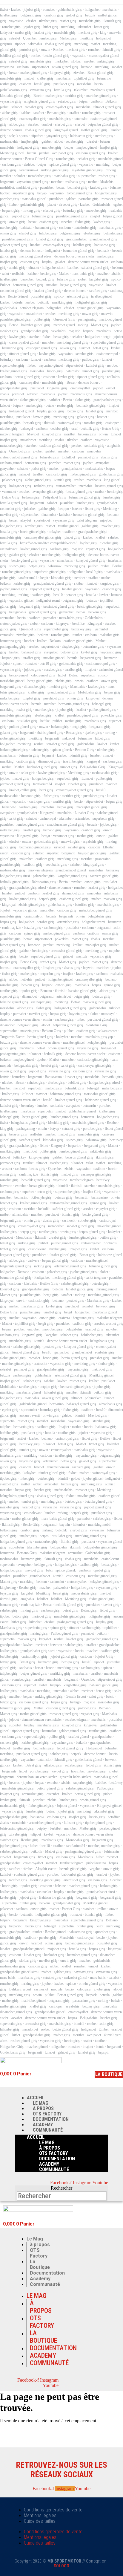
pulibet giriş (42, 319)
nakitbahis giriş (110, 228)
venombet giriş (64, 836)
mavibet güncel (54, 658)
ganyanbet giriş (56, 136)
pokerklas (62, 939)
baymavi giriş (83, 1972)
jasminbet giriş (30, 1312)
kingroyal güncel (66, 130)
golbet (75, 1478)
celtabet (77, 337)
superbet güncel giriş (45, 956)
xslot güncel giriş (43, 675)
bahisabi (26, 228)
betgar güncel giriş (73, 285)
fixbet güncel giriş (79, 193)
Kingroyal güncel (109, 1806)
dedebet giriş (59, 429)
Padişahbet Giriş (54, 497)
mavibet (6, 176)
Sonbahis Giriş (97, 1025)
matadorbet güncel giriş (96, 910)
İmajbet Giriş (92, 1192)
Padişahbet (42, 1278)
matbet (95, 44)
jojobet (116, 325)
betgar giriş (82, 996)
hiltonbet (35, 1054)
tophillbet (68, 457)
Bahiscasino (53, 1077)
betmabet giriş (77, 188)
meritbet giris (76, 50)
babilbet (73, 268)
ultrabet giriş (48, 21)
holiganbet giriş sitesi (15, 876)
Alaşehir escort (46, 1869)
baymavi (48, 755)
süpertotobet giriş (56, 629)
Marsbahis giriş (98, 1301)
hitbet (81, 1019)
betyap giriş (28, 1232)
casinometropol (107, 354)
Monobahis (24, 1237)
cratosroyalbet (29, 382)
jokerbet (30, 509)
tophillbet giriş (84, 78)
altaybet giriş (71, 647)
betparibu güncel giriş (103, 124)
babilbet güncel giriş (14, 56)
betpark (88, 331)
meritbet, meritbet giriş (104, 1846)
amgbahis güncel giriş (40, 101)
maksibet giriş (10, 698)
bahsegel (27, 429)
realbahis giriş (75, 182)
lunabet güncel (72, 589)
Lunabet (87, 778)
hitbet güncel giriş (13, 945)
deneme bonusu (11, 130)
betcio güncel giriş (56, 56)
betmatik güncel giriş (91, 406)
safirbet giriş (102, 1519)
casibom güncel (11, 463)
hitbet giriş (51, 27)
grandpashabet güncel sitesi (19, 1972)
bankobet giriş (54, 1955)
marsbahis (110, 10)
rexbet (105, 566)
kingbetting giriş (75, 1685)
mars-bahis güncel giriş (58, 1519)
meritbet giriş (88, 33)
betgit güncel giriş (40, 681)
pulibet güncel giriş (102, 710)
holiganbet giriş (28, 147)
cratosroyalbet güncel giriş (19, 457)
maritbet (6, 1197)
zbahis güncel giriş (58, 44)
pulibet (93, 566)
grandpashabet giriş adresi (28, 888)
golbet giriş (74, 15)
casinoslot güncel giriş (16, 291)
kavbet (30, 302)
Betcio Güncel (18, 296)
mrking (111, 170)
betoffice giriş (85, 905)
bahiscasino (100, 1197)
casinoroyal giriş (69, 423)
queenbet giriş (105, 1932)
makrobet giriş (96, 211)
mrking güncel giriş (55, 170)
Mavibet (33, 434)
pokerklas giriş (111, 715)
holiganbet (92, 10)
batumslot (81, 119)
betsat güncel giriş (79, 492)
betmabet (111, 1748)
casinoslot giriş (57, 474)
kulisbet (65, 515)
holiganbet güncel (22, 411)
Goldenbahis (102, 205)
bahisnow (55, 566)
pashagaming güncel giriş (75, 1622)
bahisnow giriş (105, 245)
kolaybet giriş (51, 434)
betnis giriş (37, 1169)
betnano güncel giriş (103, 1266)
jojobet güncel (93, 1478)
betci (49, 1570)
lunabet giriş (48, 38)
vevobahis (59, 331)
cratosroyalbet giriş (60, 107)
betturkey (7, 359)
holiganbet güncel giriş (92, 302)
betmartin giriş (29, 755)
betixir (32, 153)
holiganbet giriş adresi (104, 1083)
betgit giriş (79, 727)
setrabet (15, 38)
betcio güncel (19, 675)
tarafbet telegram (82, 1180)
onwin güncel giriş (65, 67)
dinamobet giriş (35, 687)
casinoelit (69, 1220)
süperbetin (88, 675)
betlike (45, 721)
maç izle (74, 331)
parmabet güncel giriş (15, 784)
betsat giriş (102, 27)
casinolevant (9, 549)
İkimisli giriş (70, 1542)
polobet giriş (87, 1708)
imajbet (95, 216)
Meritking (110, 509)
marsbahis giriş (90, 21)
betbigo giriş (43, 1565)
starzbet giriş (53, 670)
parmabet (50, 618)
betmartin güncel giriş (28, 285)
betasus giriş (101, 996)
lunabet (35, 245)
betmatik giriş (113, 233)
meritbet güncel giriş (16, 1364)
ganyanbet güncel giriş (102, 1639)
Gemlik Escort (76, 1696)
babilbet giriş (82, 245)
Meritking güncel (12, 153)
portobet (55, 463)
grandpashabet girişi (92, 532)
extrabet (21, 1186)
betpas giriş (37, 566)
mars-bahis (8, 1978)
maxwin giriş (113, 899)
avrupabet (102, 463)
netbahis (26, 979)
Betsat (71, 382)
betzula (90, 15)
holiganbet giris (66, 1565)
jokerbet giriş (111, 371)
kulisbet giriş (95, 365)
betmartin (111, 658)
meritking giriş (62, 302)
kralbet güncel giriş (48, 291)
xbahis (116, 274)
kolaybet (6, 33)
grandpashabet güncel (71, 870)
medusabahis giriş (105, 773)
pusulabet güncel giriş (72, 216)
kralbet (16, 10)
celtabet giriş (86, 159)
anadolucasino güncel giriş (66, 824)
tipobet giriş (29, 991)
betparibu (75, 1146)
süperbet (37, 136)
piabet (4, 107)
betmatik (103, 251)
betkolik (43, 302)
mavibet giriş (9, 515)
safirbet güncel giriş (66, 1209)
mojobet (112, 1329)
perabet (44, 153)
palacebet (6, 1237)
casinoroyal (48, 818)
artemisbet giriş (77, 296)
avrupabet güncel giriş (48, 492)
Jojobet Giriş (104, 1656)
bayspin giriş (9, 1593)
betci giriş (46, 790)
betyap (42, 193)
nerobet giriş (104, 136)
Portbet (117, 566)
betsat (13, 73)
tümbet (74, 1628)
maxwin (107, 314)
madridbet (47, 910)
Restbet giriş (28, 1588)
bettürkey (19, 1157)
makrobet (68, 738)
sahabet (17, 107)
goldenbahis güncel (82, 1111)
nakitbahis (35, 44)
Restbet (58, 50)
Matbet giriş (68, 38)
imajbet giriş (30, 141)
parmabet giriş (89, 199)
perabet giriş (74, 595)
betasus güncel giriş (109, 486)
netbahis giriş (43, 486)
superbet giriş (10, 996)
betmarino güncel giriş (79, 251)
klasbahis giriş (61, 578)
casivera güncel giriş (104, 876)
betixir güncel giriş (50, 1788)
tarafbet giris (9, 279)
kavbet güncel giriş (34, 549)
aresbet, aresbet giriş (109, 1324)
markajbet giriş (96, 945)
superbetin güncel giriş (107, 342)
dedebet (29, 164)
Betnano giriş (56, 113)
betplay (47, 262)
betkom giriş (87, 434)
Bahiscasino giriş (44, 882)
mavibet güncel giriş (83, 1886)
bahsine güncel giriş (82, 991)
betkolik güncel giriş (14, 882)
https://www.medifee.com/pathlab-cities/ (48, 543)
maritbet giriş (44, 710)
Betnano (46, 991)
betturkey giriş (73, 211)
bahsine (115, 188)
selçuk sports (19, 136)
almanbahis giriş (111, 1404)
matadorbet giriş (39, 176)
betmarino (104, 78)
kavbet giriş (102, 222)
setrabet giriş (18, 61)
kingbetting (8, 1588)
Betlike (105, 1438)
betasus (105, 141)
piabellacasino (96, 1863)
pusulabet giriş (64, 84)
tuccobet (116, 1880)
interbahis (85, 486)
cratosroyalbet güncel (24, 342)
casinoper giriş (40, 801)
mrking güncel (107, 1289)
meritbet (57, 182)
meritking (68, 27)
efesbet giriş (63, 124)
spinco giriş (17, 566)
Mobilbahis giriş (90, 692)
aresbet (34, 647)
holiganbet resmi (48, 600)
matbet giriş (23, 33)
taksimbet (84, 27)
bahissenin (111, 1851)
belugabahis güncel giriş (28, 1123)
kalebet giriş (22, 583)
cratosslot (7, 635)
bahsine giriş (66, 279)
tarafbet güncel (101, 296)
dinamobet (49, 515)
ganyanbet (7, 469)
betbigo (75, 1702)
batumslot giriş (46, 228)
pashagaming (87, 319)
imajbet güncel (87, 147)
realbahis (18, 274)
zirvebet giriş (68, 205)
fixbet (4, 10)
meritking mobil (99, 1525)
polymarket (93, 1398)
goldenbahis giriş (70, 10)
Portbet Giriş (71, 1909)
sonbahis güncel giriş (29, 1874)
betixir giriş (21, 1616)
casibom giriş (54, 15)
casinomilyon (34, 916)
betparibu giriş (50, 974)
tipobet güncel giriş (91, 377)
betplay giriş (69, 652)
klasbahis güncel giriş (15, 96)
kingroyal (63, 624)
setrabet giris (84, 354)
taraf (74, 429)
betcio (99, 84)
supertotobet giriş (12, 365)
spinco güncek (62, 750)
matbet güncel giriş (34, 73)
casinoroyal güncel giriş (95, 1066)
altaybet (26, 520)
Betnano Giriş (27, 1553)
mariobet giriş (52, 147)
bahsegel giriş (31, 652)
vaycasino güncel (51, 365)
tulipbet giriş (48, 233)
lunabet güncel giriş (50, 239)
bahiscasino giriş (80, 1932)
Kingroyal (95, 624)
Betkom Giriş (84, 750)
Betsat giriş (74, 733)
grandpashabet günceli (29, 1949)
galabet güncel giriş (14, 245)
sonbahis (57, 1106)
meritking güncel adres (35, 256)
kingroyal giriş (60, 73)
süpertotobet (74, 365)
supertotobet (40, 67)
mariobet (48, 342)
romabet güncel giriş (16, 572)
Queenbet (30, 38)
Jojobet (5, 664)
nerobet (89, 61)
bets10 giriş (42, 84)
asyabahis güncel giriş (87, 170)
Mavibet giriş (97, 1415)
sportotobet (42, 520)
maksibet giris (110, 635)
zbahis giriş (17, 268)
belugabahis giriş (100, 916)
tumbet (77, 635)
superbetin (35, 1088)
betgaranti (7, 182)
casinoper (112, 423)
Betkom (111, 101)
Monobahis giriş (78, 1840)
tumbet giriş (28, 1450)
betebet (102, 417)
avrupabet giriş (63, 153)
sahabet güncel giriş (95, 268)
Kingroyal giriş (28, 836)
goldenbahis (9, 308)
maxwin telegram (12, 434)
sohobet (20, 176)
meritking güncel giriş (73, 342)
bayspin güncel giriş (92, 853)
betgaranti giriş (31, 15)
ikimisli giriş (112, 21)
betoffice (78, 624)
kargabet (51, 1335)
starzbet (33, 124)
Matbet (64, 274)
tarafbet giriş (9, 15)
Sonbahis (110, 1243)
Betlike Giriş (49, 1284)
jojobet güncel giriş (13, 589)
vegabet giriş (90, 1714)
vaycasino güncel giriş (32, 182)
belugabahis (18, 612)
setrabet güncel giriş (60, 744)
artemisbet (7, 618)
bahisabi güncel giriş (104, 1685)
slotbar (76, 61)
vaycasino (16, 21)
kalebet (26, 113)
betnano (87, 67)
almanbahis (65, 560)
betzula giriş (63, 90)
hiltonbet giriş (54, 1392)
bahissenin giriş (81, 136)
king (103, 33)
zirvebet (79, 73)
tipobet (20, 44)
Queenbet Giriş (64, 319)
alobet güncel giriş (33, 400)
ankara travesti (30, 1415)
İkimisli (40, 1237)
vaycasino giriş (40, 90)
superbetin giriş (23, 193)
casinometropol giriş (101, 664)
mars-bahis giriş (83, 274)
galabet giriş (86, 417)
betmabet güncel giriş (82, 1955)
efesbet (31, 21)
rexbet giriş (24, 710)
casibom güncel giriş (91, 153)
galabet (46, 141)
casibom (23, 67)
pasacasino (103, 859)
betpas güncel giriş (92, 1232)
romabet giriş (11, 27)
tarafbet (39, 113)
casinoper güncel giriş (42, 348)
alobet (59, 141)
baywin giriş (42, 417)
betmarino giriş (43, 216)
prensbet (18, 394)
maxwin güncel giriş (97, 1002)
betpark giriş (11, 211)
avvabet (76, 882)
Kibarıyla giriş (41, 1197)
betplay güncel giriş (51, 411)
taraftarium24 (29, 170)
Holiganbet (94, 1748)
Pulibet (5, 285)
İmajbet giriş (109, 147)
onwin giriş (17, 222)
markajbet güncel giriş (92, 807)
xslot (6, 274)
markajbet (61, 61)
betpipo (64, 509)
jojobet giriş (32, 10)
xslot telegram (87, 520)
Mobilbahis (8, 1387)
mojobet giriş (57, 1949)
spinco (116, 279)
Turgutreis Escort (12, 1037)
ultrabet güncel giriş (107, 107)
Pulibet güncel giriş (64, 1633)
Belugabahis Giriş (93, 767)
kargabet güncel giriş (72, 876)
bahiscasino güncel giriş (17, 1828)
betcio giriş (48, 274)
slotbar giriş (106, 1364)
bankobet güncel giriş (42, 767)
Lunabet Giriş (84, 813)
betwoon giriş (31, 796)
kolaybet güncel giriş (36, 325)
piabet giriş (39, 469)
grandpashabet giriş (103, 239)
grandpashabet (76, 239)
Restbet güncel (55, 1932)
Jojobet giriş (88, 543)
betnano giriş (52, 830)
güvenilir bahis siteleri (75, 1777)
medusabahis (9, 141)
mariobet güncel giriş (101, 96)
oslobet (52, 503)
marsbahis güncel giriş (16, 715)
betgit (107, 337)
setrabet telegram (32, 308)
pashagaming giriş (13, 647)
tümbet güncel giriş (23, 354)
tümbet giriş (91, 371)
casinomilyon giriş (34, 1656)
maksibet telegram (109, 1318)
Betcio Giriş (111, 429)
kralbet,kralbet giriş (23, 790)
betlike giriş (108, 1237)
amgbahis (27, 1599)
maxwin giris (70, 842)
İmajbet (91, 670)
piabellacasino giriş (13, 90)
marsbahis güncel (103, 90)
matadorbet (34, 314)
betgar (46, 836)
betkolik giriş (90, 429)
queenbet (53, 1794)
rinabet (108, 755)
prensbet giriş (100, 1358)
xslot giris (28, 773)
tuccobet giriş (109, 543)
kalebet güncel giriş (35, 1743)
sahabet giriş (77, 847)
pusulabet (47, 188)
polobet (19, 1329)
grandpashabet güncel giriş (52, 583)
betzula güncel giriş (14, 503)
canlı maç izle (11, 928)
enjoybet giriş (96, 549)
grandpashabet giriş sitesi (37, 1651)
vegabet (95, 1869)
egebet (118, 205)
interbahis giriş (10, 1455)
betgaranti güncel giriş (16, 1266)
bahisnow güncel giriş (65, 1094)
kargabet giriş (99, 279)
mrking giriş (106, 61)
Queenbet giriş (20, 451)
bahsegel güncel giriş (81, 1404)
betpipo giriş (49, 1387)
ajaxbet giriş (93, 733)
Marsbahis (78, 687)
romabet (49, 10)
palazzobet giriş (44, 876)
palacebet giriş (12, 480)
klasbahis (107, 182)
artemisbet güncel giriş (67, 951)
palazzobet (61, 1588)
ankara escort (107, 1031)
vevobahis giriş (56, 865)
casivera (33, 1260)
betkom (117, 268)
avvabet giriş (9, 331)
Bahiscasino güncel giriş (56, 1897)
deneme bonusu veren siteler (74, 256)
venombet (9, 492)
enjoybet (106, 520)
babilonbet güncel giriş (77, 1874)
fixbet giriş (83, 222)
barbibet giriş (9, 1433)
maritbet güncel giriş (102, 1576)
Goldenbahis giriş (98, 1553)
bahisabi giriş (49, 457)
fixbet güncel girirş (70, 1748)
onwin (46, 50)
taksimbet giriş (73, 761)
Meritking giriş (78, 773)
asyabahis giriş (93, 842)
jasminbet (101, 629)
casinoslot (57, 1582)
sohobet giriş (87, 1220)
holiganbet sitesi (53, 268)
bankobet (27, 279)
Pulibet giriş (105, 1788)
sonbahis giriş (94, 446)
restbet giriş (68, 21)
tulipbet (114, 1008)
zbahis (4, 394)
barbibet (54, 400)
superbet (53, 853)
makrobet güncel (109, 1226)
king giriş (7, 1129)
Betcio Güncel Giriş (39, 159)
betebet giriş (50, 1066)
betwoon (34, 945)
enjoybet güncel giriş (44, 589)
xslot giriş (16, 818)
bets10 (58, 595)
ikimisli (49, 423)
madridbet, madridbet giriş (19, 188)
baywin (88, 968)
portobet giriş (29, 50)
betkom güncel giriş (14, 750)
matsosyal (108, 1014)
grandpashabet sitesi (101, 1892)
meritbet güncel (64, 325)
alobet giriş (10, 113)
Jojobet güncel (67, 1806)
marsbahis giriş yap (99, 1037)
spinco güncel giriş (63, 164)
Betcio (38, 96)
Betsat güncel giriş (100, 73)
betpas (83, 101)
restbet (36, 56)
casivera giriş (81, 1467)
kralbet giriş (43, 33)
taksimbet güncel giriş (59, 606)
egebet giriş (10, 1410)
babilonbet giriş (92, 1335)
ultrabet (92, 141)
